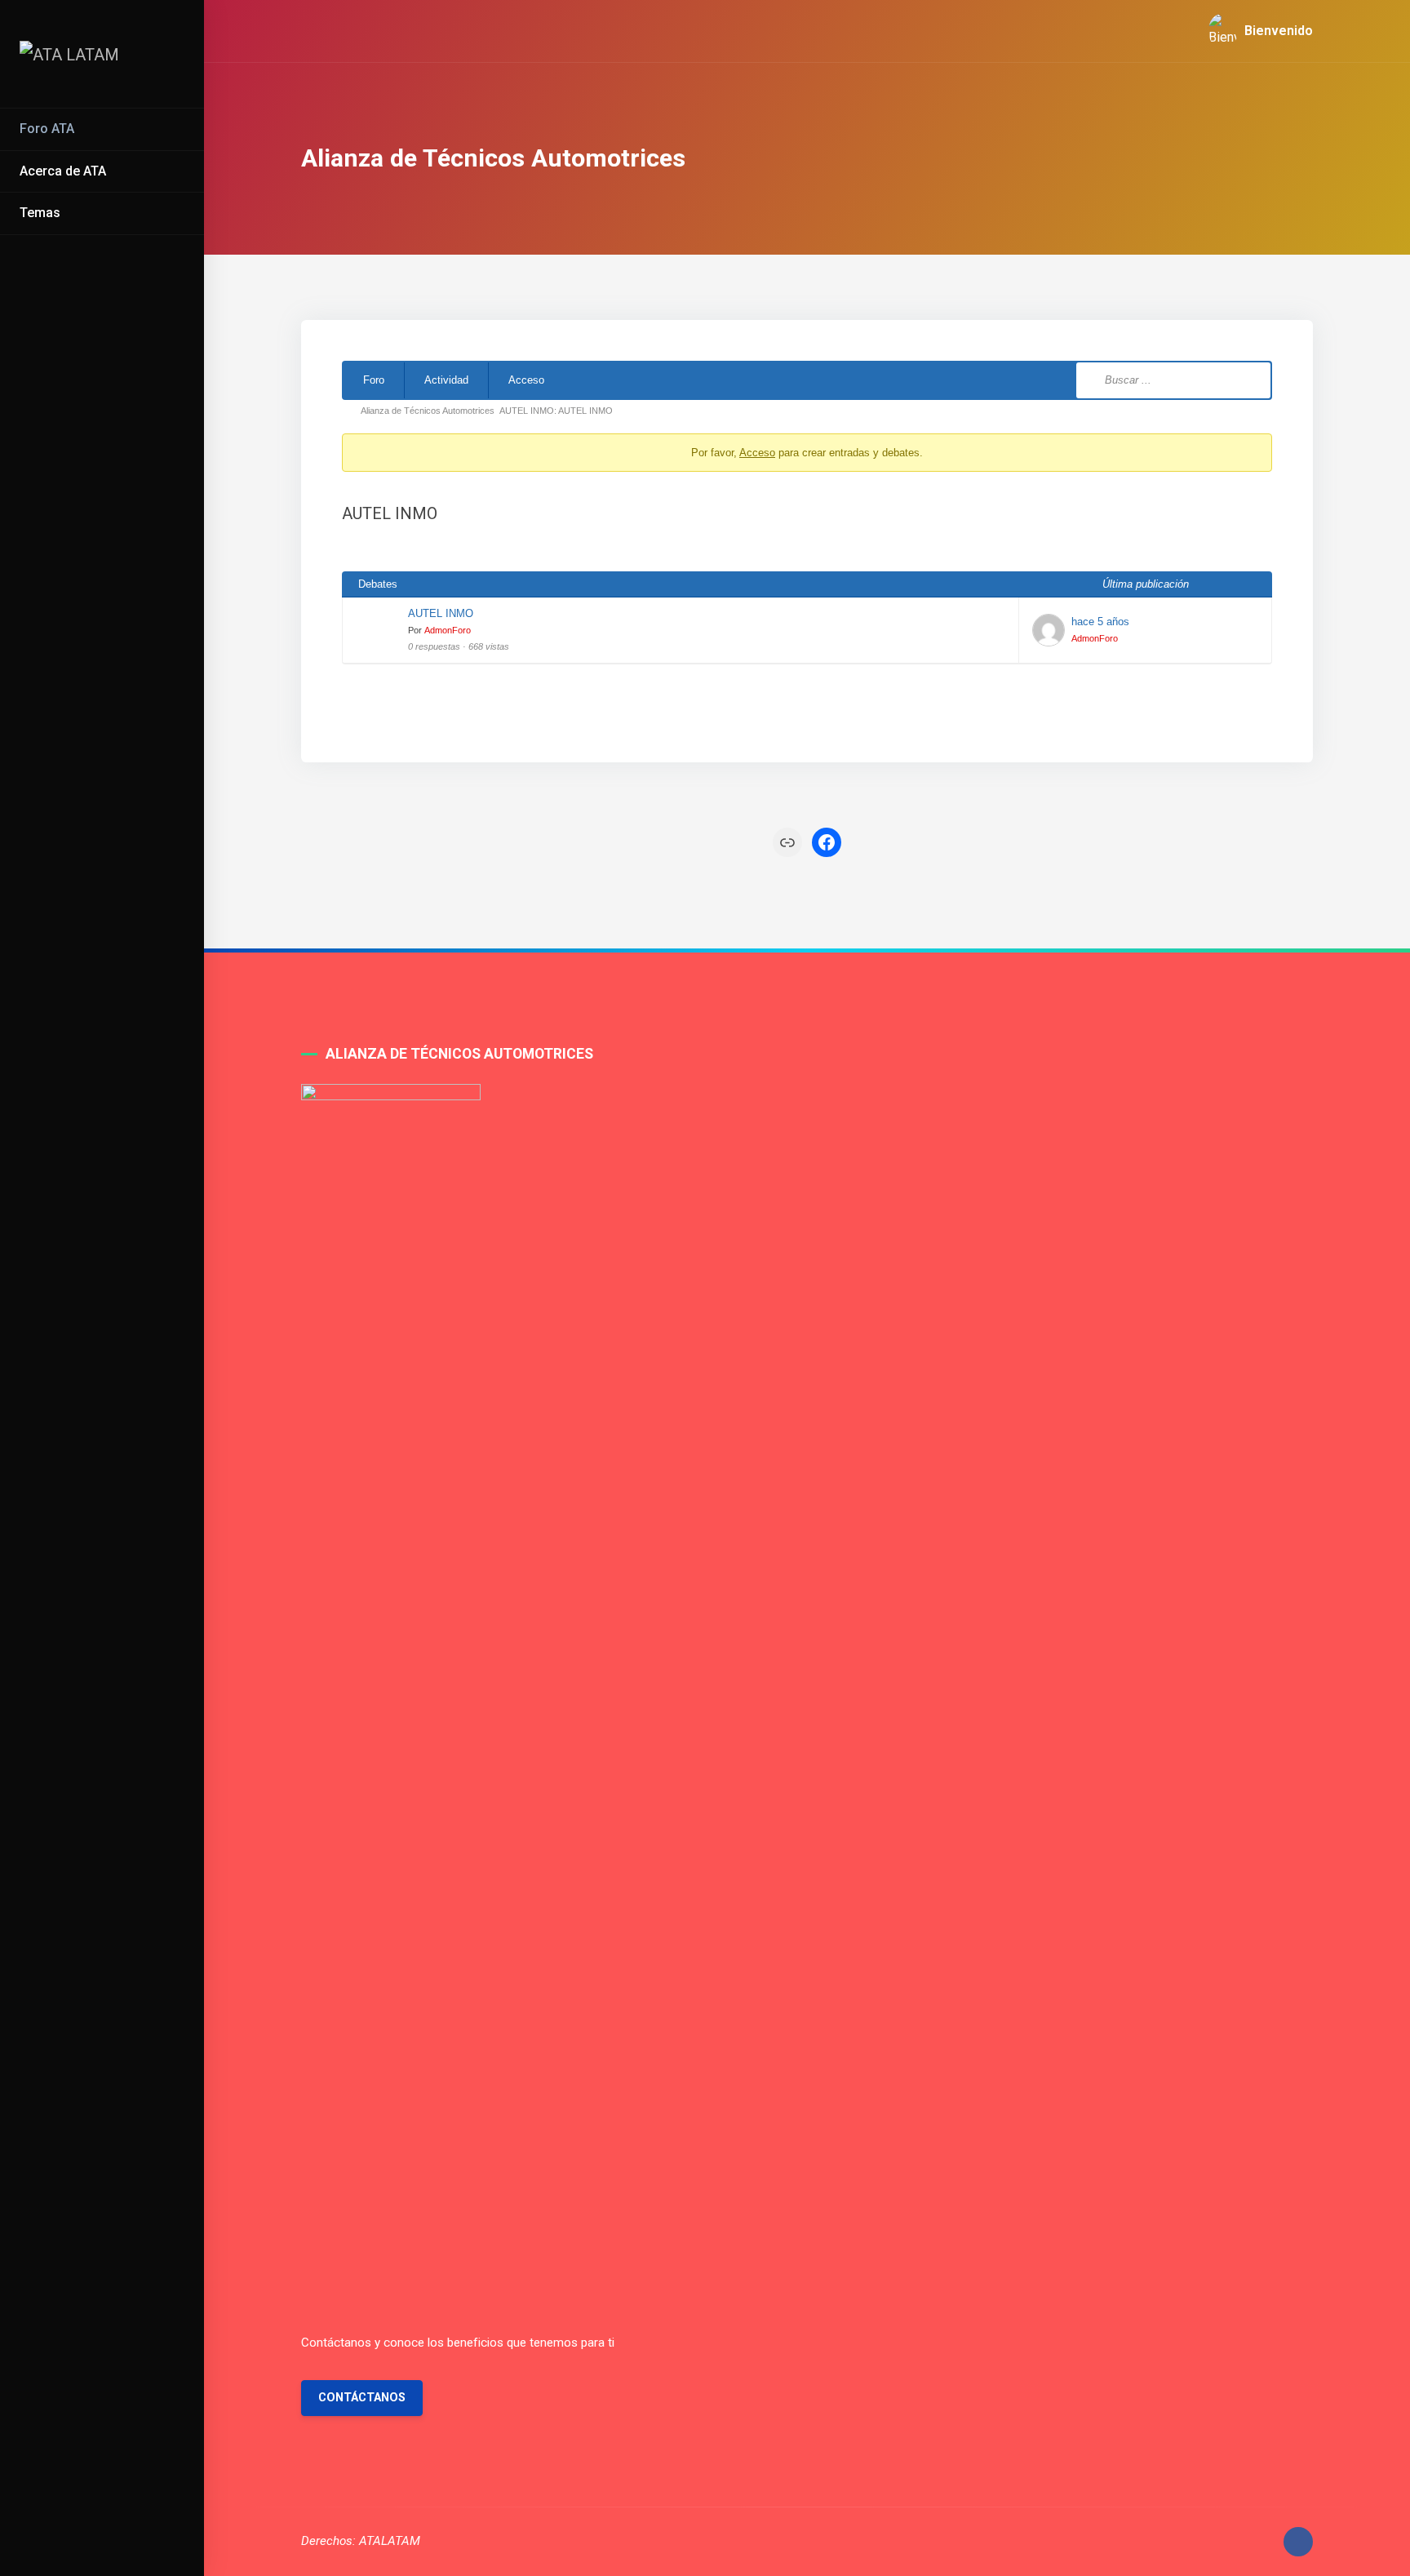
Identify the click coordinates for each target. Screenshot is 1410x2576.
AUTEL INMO (441, 613)
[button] (1254, 31)
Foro (374, 380)
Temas (40, 213)
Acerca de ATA (63, 171)
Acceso (526, 380)
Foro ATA (47, 129)
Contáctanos (362, 2398)
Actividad (446, 380)
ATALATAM (390, 2541)
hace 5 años (1100, 622)
